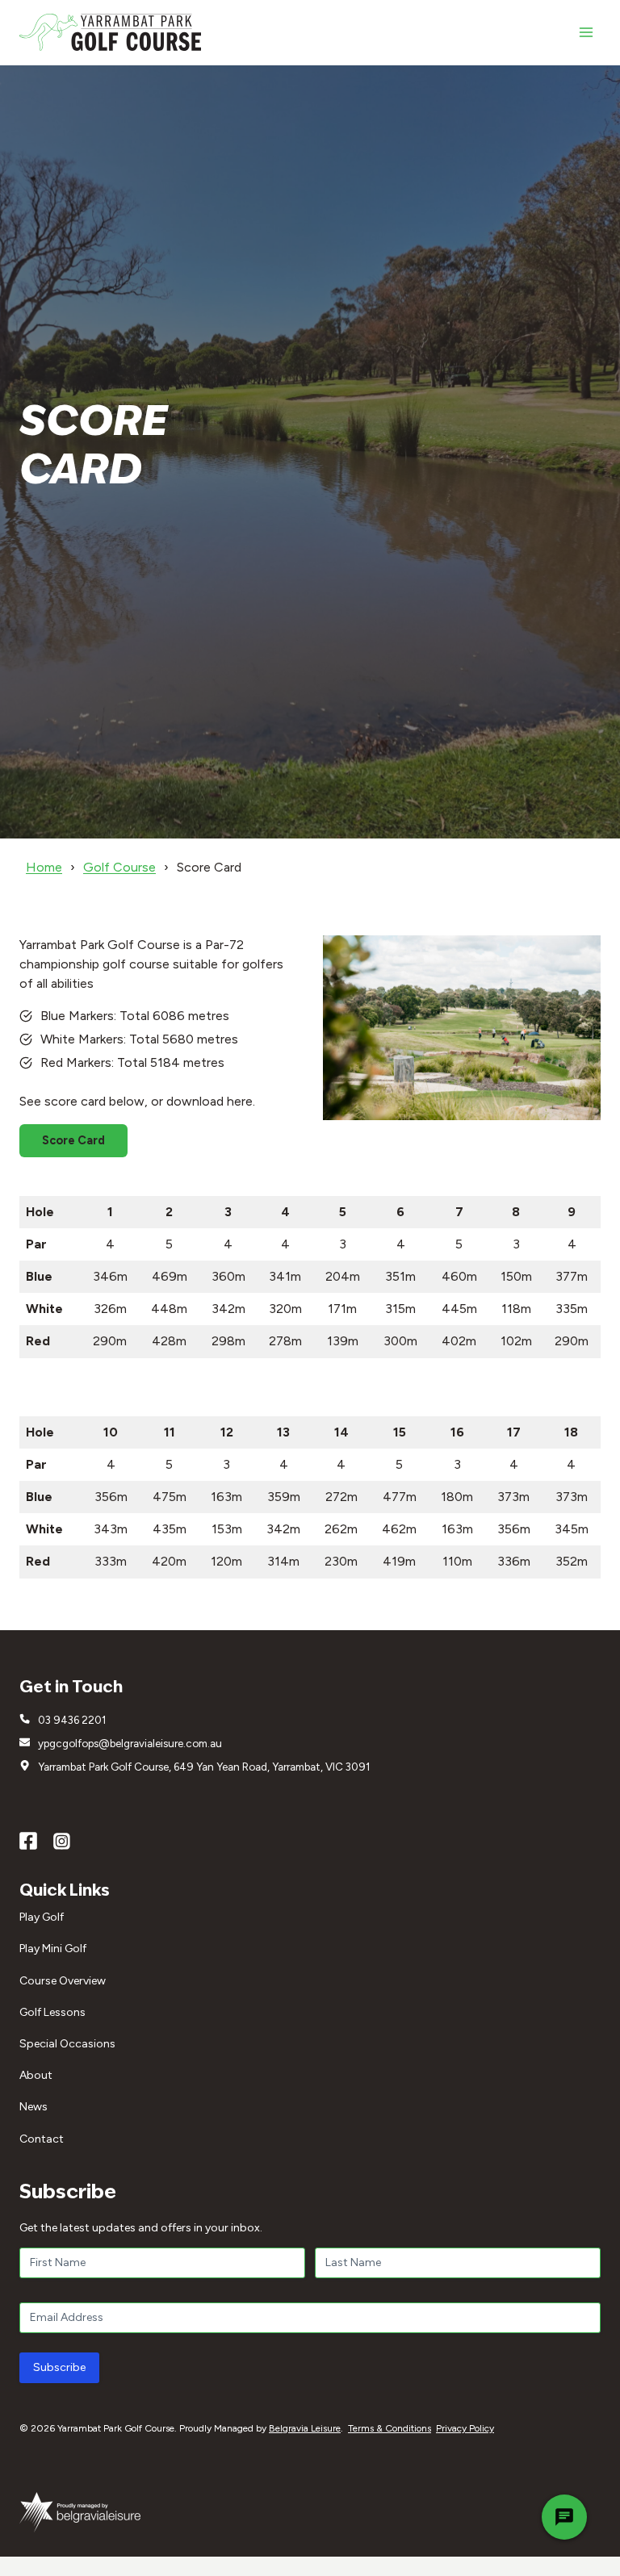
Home (44, 867)
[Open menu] (586, 32)
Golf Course (119, 867)
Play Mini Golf (53, 1949)
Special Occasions (67, 2044)
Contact (42, 2139)
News (34, 2107)
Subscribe (59, 2367)
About (36, 2075)
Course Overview (63, 1981)
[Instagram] (62, 1842)
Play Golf (42, 1917)
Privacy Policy (465, 2428)
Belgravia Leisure (305, 2428)
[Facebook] (28, 1842)
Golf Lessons (52, 2012)
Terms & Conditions (390, 2428)
